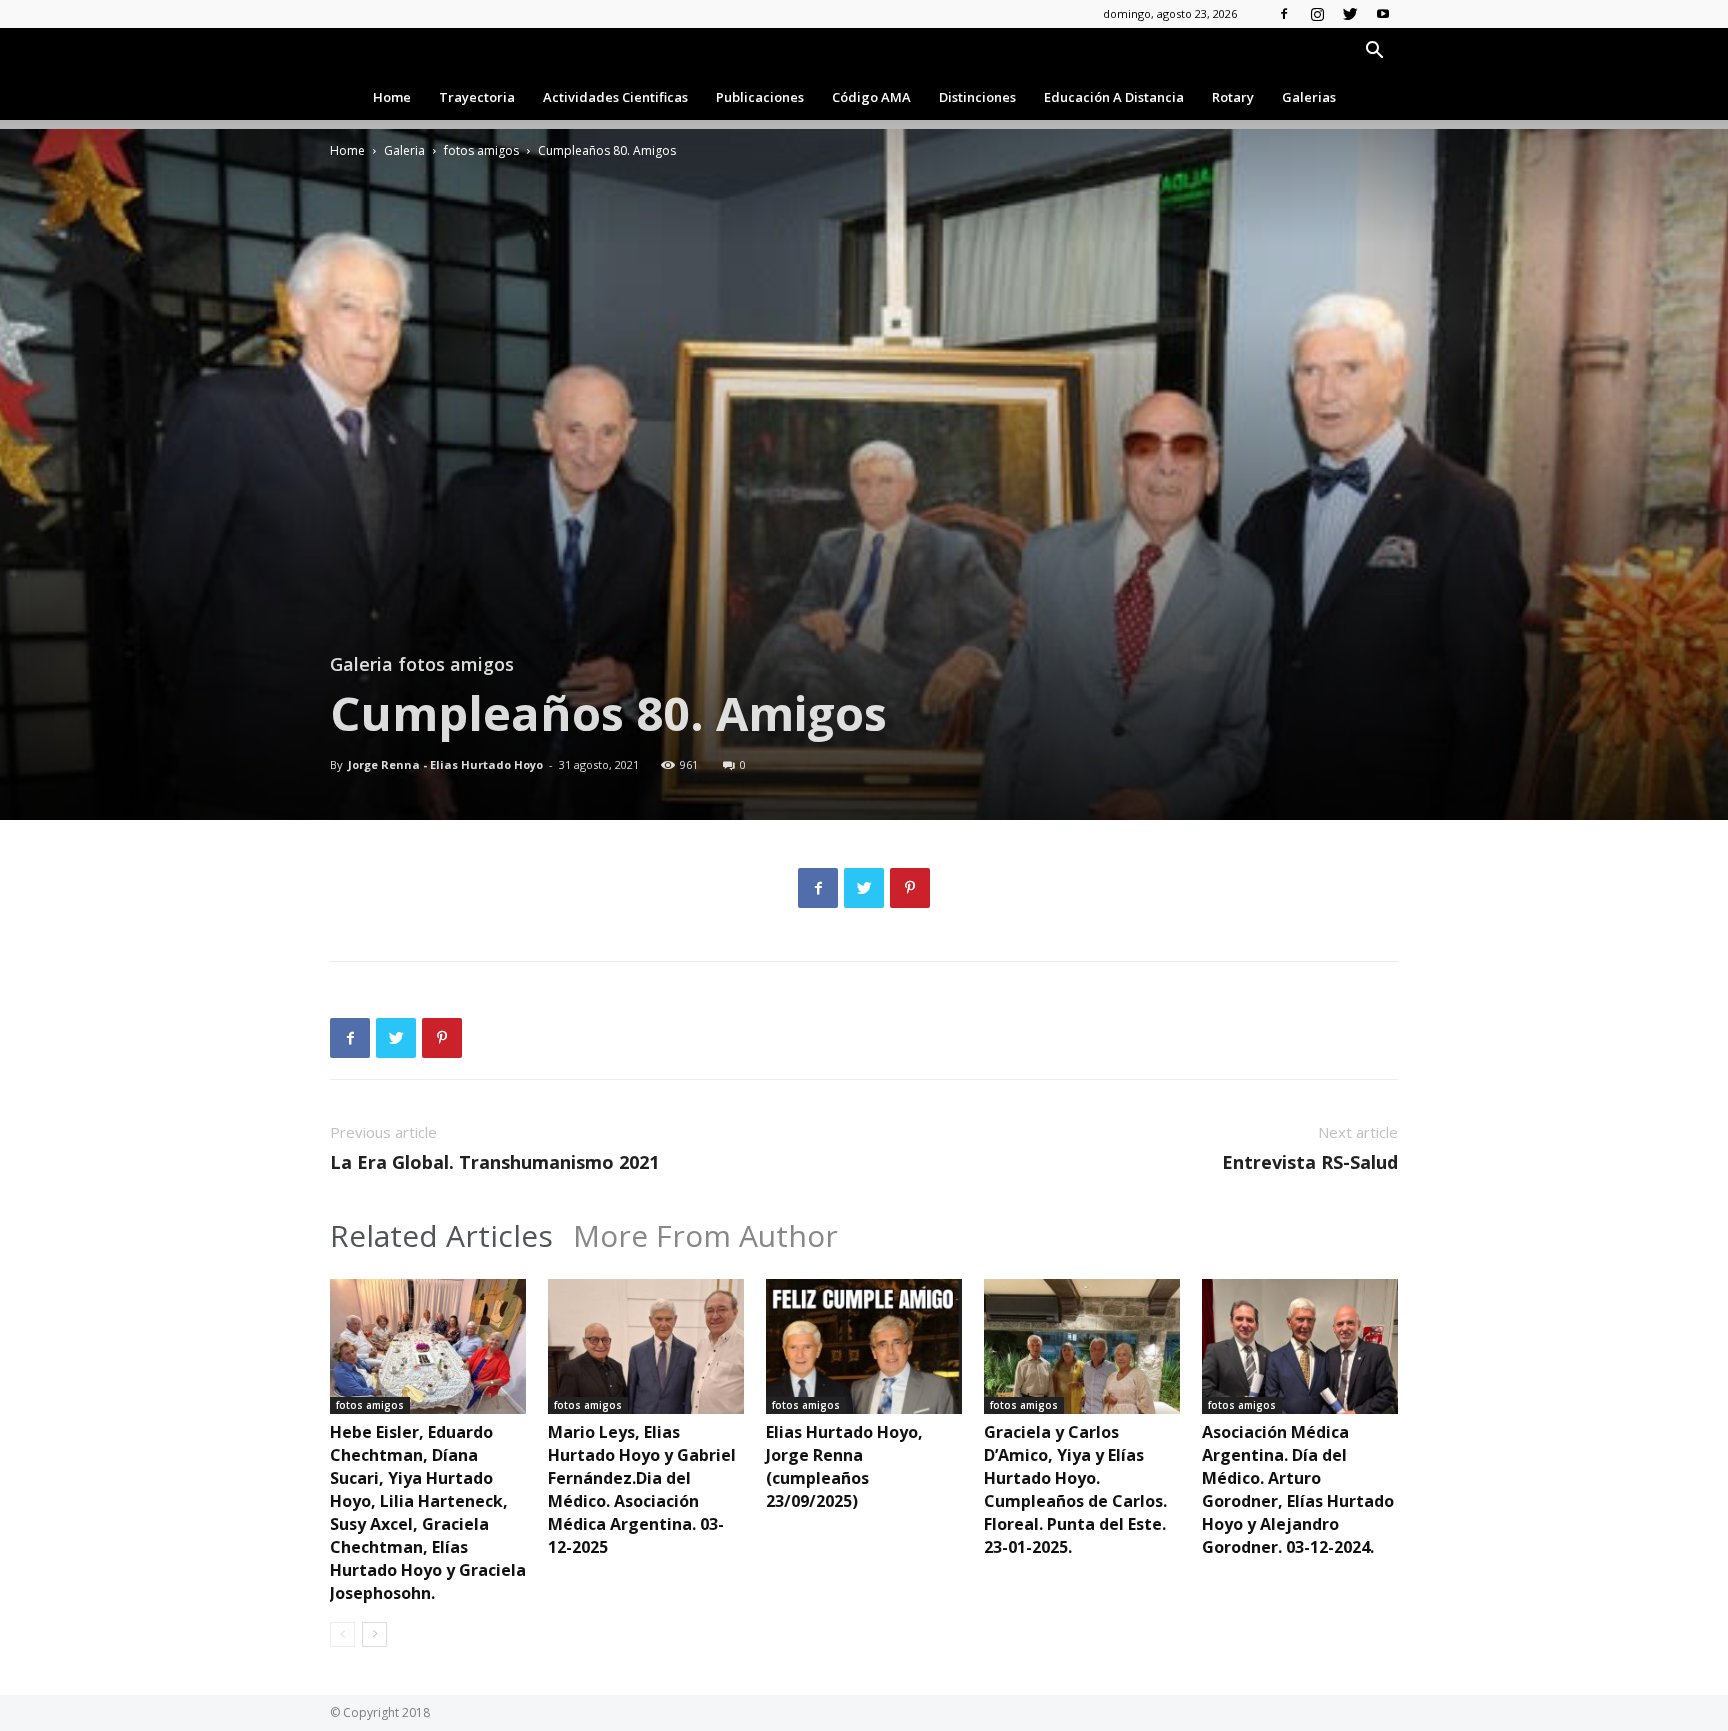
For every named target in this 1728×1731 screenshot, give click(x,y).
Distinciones (977, 97)
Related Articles (441, 1236)
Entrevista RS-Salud (1310, 1162)
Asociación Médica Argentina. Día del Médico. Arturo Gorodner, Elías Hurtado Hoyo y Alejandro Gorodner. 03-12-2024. (1298, 1489)
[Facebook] (1284, 14)
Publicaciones (760, 97)
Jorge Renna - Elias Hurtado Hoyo (445, 764)
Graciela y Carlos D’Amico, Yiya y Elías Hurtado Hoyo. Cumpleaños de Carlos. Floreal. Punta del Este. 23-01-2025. (1075, 1489)
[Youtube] (1383, 14)
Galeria (404, 150)
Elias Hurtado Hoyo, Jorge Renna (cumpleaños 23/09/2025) (844, 1466)
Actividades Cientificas (615, 97)
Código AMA (871, 97)
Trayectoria (477, 97)
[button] (1374, 52)
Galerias (1309, 97)
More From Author (705, 1236)
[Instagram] (1317, 14)
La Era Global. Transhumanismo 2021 (494, 1162)
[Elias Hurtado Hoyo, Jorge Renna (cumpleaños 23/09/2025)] (864, 1346)
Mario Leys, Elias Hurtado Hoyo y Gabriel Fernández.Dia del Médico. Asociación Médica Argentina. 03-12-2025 (642, 1489)
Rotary (1233, 97)
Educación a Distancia (1114, 97)
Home (392, 97)
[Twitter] (1350, 14)
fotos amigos (481, 150)
